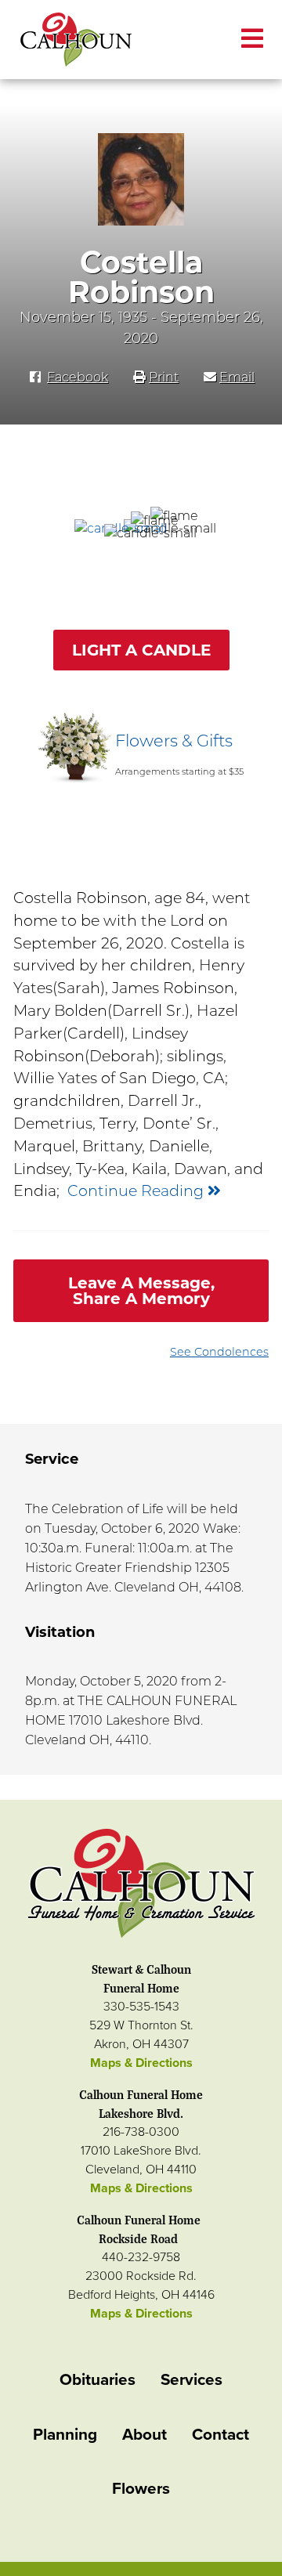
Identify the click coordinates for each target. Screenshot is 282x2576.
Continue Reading (137, 1190)
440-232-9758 (141, 2257)
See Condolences (219, 1352)
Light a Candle (141, 650)
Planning (65, 2435)
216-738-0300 (141, 2132)
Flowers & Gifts (174, 741)
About (145, 2435)
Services (192, 2380)
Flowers (141, 2489)
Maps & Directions (141, 2063)
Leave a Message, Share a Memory (141, 1291)
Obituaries (98, 2380)
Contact (221, 2435)
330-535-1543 (141, 2007)
